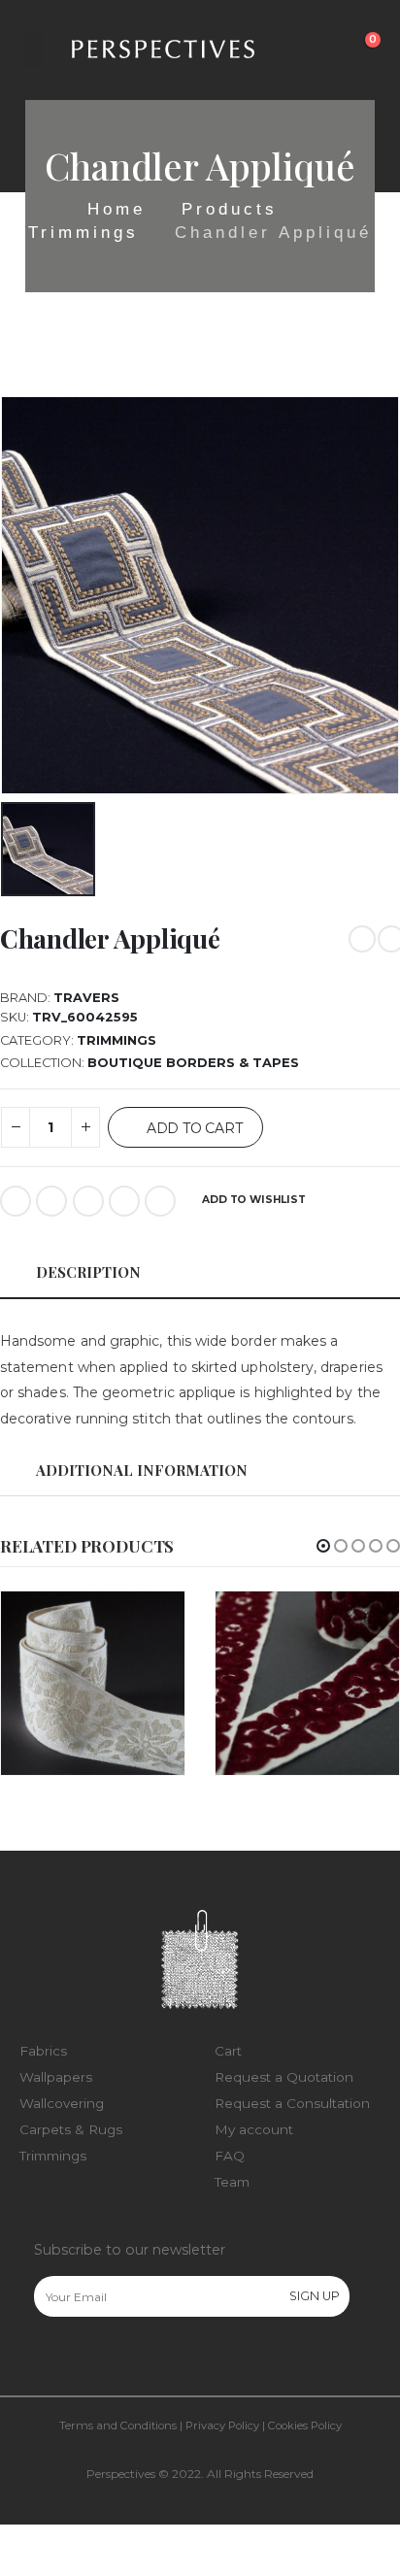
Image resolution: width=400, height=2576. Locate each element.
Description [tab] (88, 1272)
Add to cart (195, 1128)
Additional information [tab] (142, 1470)
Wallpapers (56, 2077)
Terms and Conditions (118, 2425)
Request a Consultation (292, 2103)
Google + (124, 1201)
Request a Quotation (284, 2077)
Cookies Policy (305, 2425)
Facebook (16, 1201)
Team (232, 2182)
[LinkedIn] (129, 2359)
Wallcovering (62, 2103)
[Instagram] (88, 2359)
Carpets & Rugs (71, 2129)
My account (254, 2129)
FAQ (230, 2156)
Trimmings (117, 1040)
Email (160, 1201)
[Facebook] (48, 2359)
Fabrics (43, 2051)
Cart (228, 2051)
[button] (323, 1546)
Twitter (51, 1201)
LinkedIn (88, 1201)
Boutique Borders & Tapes (193, 1063)
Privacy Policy (222, 2425)
